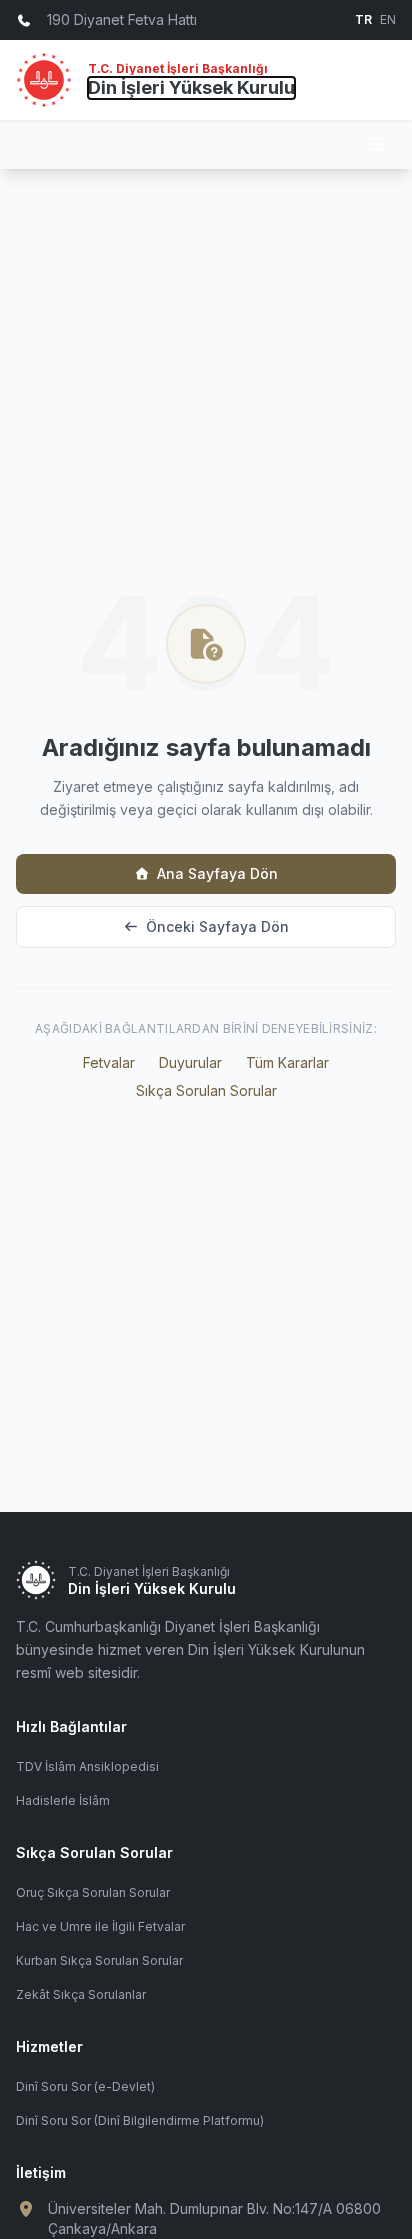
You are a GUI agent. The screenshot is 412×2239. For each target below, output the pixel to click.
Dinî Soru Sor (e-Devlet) (85, 2086)
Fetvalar (109, 1062)
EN (388, 19)
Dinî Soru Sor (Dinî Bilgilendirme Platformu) (140, 2120)
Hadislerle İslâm (63, 1800)
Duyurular (190, 1062)
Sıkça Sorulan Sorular (206, 1090)
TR (363, 19)
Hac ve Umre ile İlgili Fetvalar (100, 1926)
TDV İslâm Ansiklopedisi (87, 1766)
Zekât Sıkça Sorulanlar (81, 1994)
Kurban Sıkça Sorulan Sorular (99, 1960)
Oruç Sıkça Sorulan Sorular (93, 1892)
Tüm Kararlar (287, 1062)
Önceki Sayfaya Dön (217, 926)
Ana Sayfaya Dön (217, 873)
